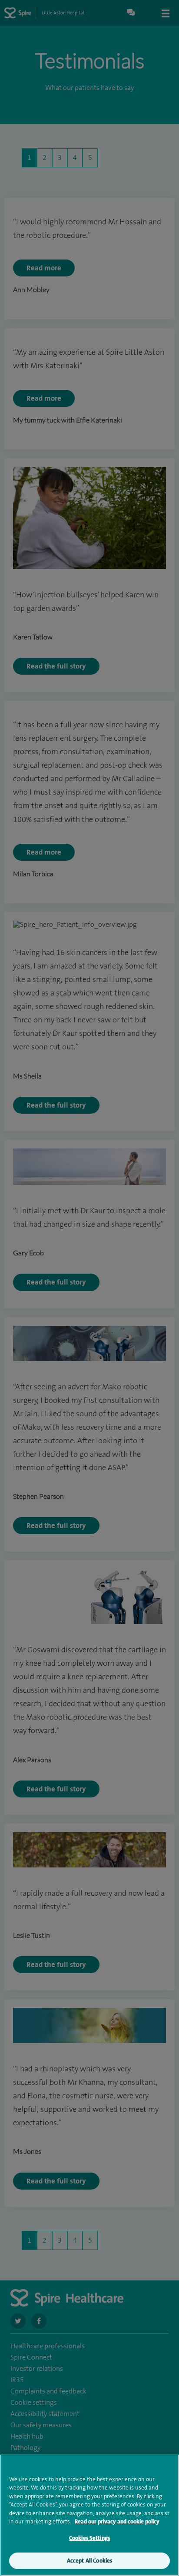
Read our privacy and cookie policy (117, 2521)
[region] (89, 2515)
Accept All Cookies (89, 2561)
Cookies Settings (89, 2538)
